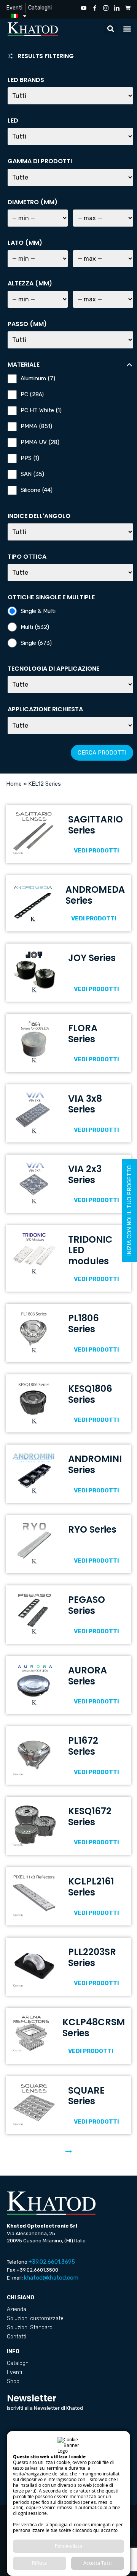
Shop (13, 2381)
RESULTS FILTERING (46, 56)
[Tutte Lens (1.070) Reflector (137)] (70, 573)
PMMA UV (40, 442)
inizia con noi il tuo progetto (129, 1211)
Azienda (17, 2309)
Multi (35, 627)
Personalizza (68, 2546)
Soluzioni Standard (30, 2328)
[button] (111, 29)
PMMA (36, 426)
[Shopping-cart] (128, 8)
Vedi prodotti (96, 851)
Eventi (14, 8)
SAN (32, 474)
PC (32, 395)
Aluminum (38, 379)
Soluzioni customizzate (35, 2318)
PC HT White (41, 410)
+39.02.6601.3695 (52, 2262)
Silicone (37, 490)
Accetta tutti (97, 2563)
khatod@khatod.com (51, 2278)
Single (36, 643)
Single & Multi (38, 611)
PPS (30, 458)
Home (14, 784)
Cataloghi (40, 8)
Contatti (17, 2337)
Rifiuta (39, 2563)
